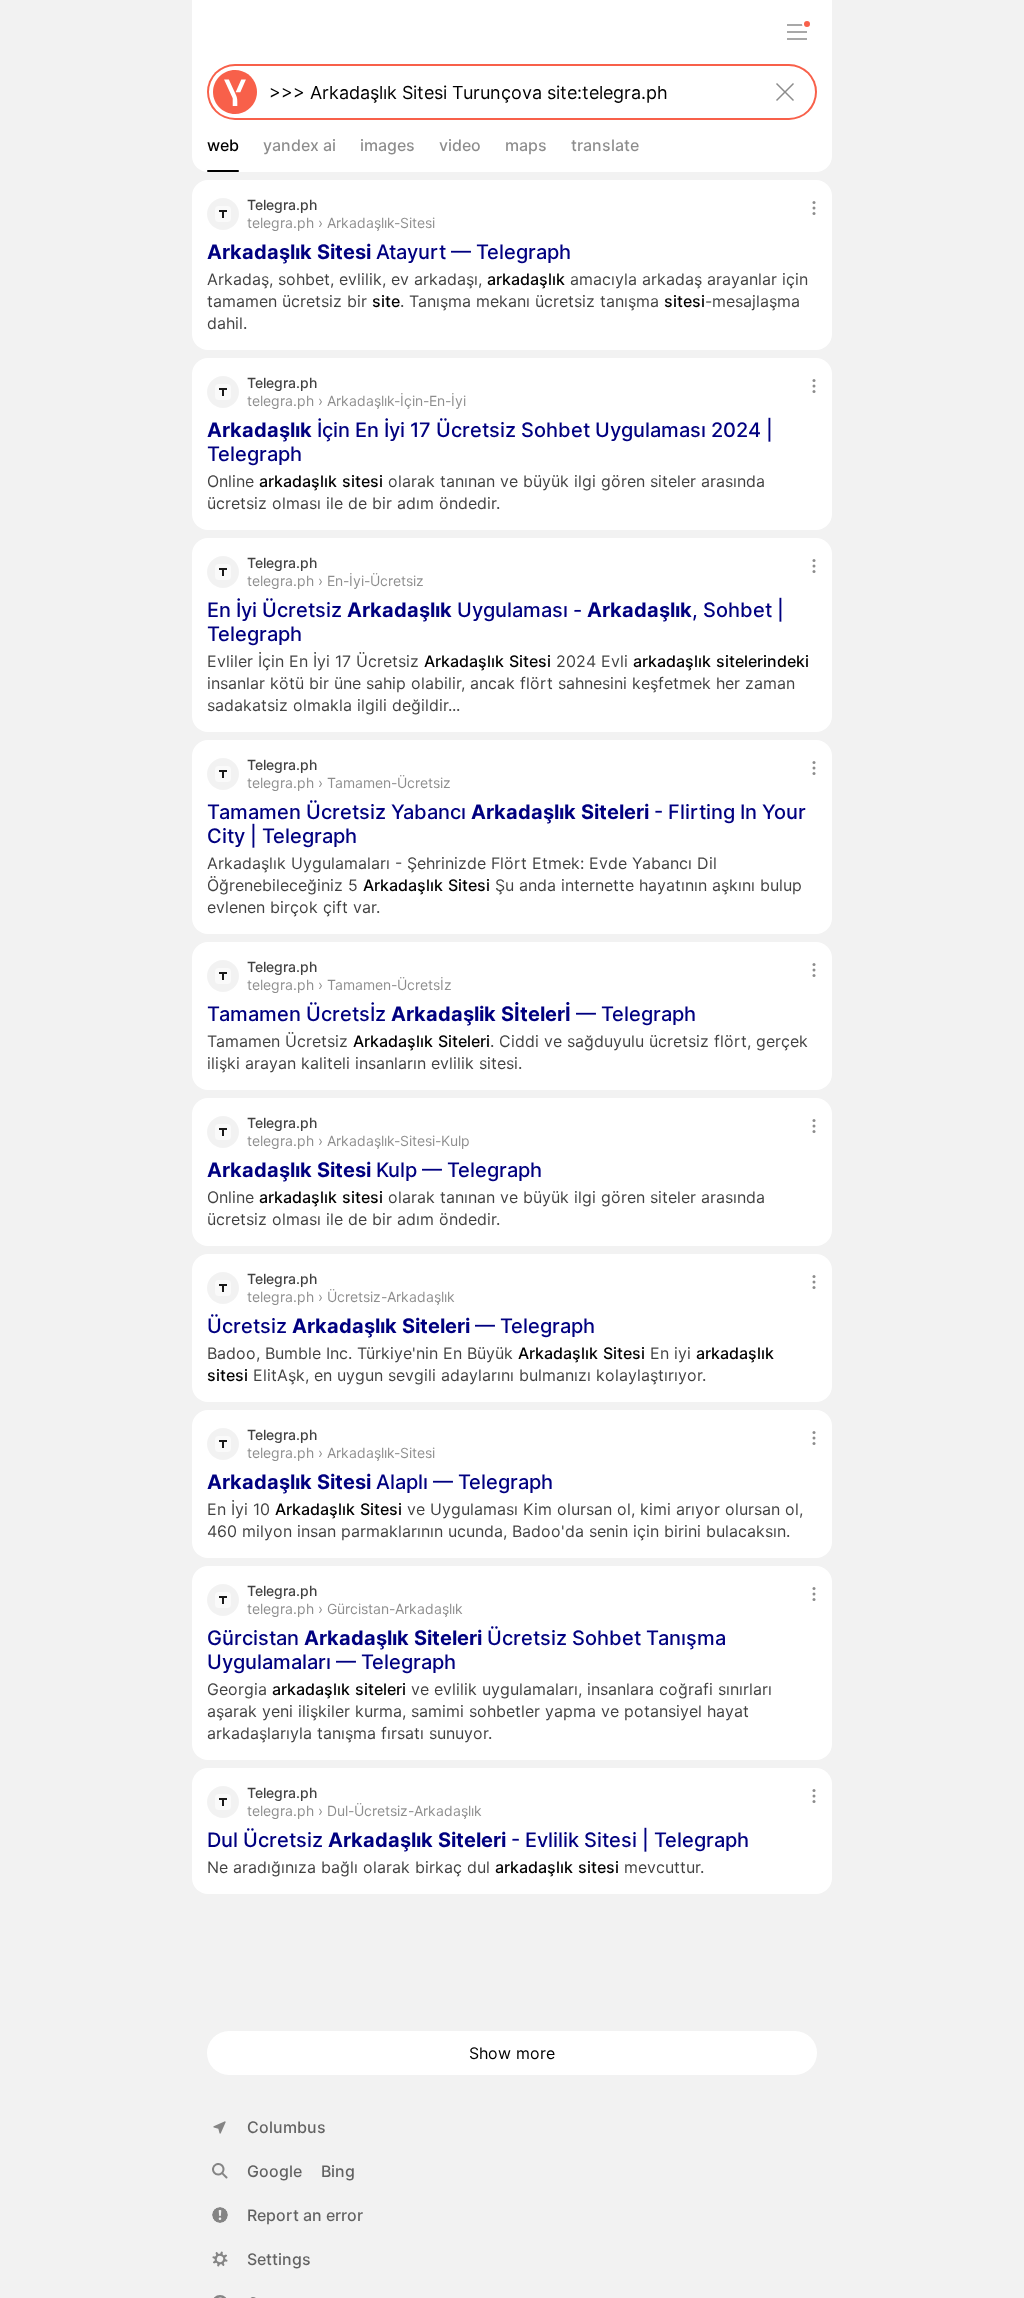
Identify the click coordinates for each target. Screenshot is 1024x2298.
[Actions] (814, 208)
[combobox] (508, 92)
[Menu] (797, 32)
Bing (338, 2171)
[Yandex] (235, 92)
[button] (287, 2215)
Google (274, 2171)
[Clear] (785, 92)
